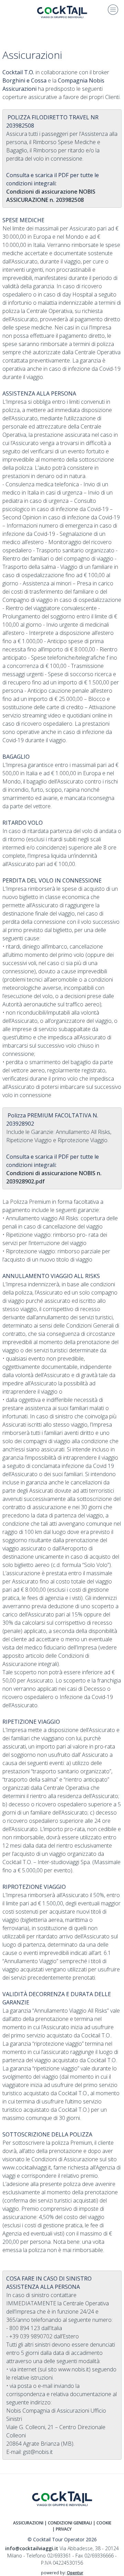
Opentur (75, 2573)
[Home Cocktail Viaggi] (62, 11)
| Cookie (102, 2523)
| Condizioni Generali (68, 2523)
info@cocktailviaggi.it (32, 2548)
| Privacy (62, 2529)
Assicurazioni (28, 2523)
